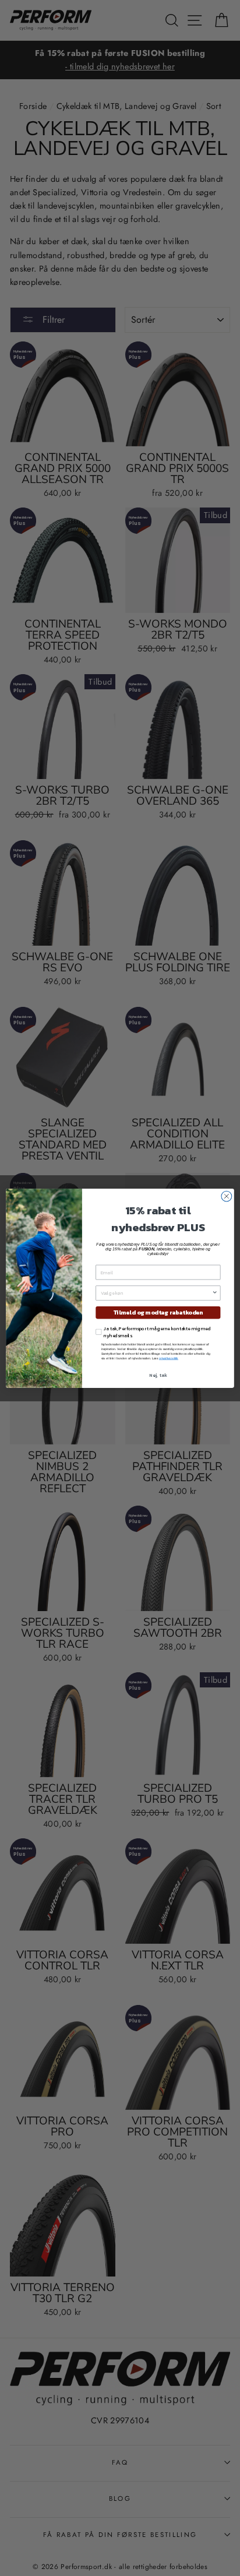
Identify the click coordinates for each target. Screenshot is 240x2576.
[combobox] (156, 1292)
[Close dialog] (227, 1196)
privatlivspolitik (169, 1358)
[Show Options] (215, 1292)
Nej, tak (158, 1375)
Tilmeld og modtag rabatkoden (158, 1312)
